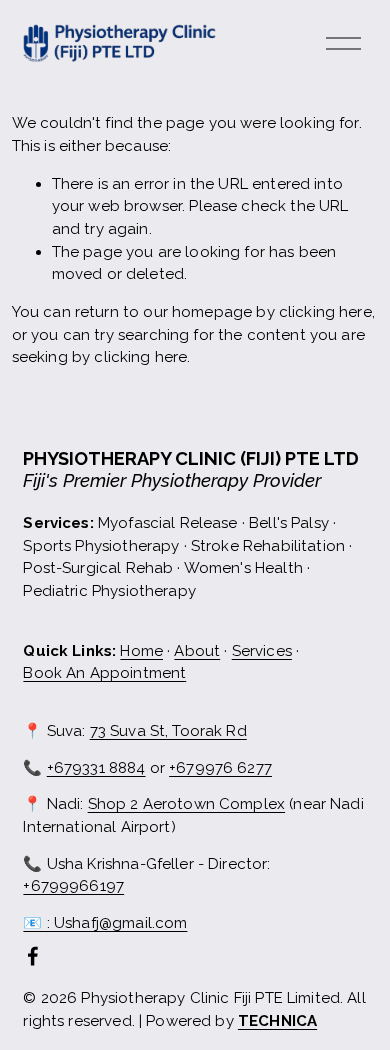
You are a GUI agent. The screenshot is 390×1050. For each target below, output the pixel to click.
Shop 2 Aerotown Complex (186, 804)
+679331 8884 (96, 768)
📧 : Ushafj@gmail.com (105, 923)
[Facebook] (33, 956)
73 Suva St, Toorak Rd (168, 731)
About (197, 651)
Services (262, 651)
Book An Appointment (104, 673)
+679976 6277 (220, 768)
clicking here (325, 312)
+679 (73, 886)
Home (141, 651)
